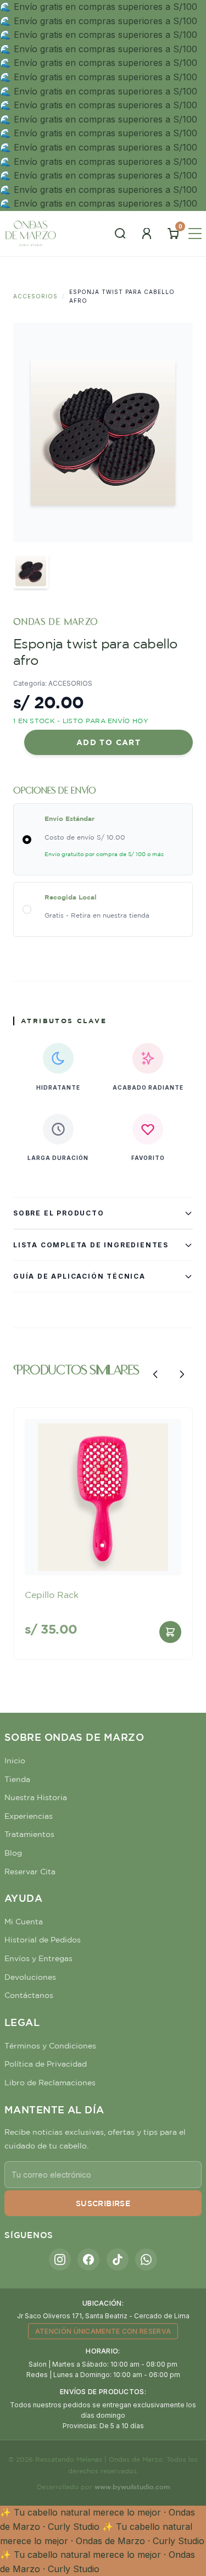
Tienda (17, 1779)
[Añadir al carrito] (170, 1632)
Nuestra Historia (36, 1797)
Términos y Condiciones (50, 2046)
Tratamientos (29, 1834)
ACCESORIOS (35, 296)
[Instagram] (60, 2259)
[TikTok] (118, 2259)
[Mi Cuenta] (147, 234)
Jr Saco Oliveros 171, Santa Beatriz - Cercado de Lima (103, 2316)
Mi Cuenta (24, 1922)
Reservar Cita (30, 1872)
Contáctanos (29, 1995)
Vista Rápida (103, 1558)
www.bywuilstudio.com (132, 2486)
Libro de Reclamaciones (50, 2083)
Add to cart (108, 742)
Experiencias (29, 1816)
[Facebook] (88, 2259)
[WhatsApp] (146, 2259)
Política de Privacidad (46, 2064)
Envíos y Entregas (38, 1958)
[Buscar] (120, 234)
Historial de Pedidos (43, 1940)
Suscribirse (103, 2203)
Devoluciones (30, 1977)
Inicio (15, 1761)
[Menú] (195, 234)
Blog (13, 1853)
